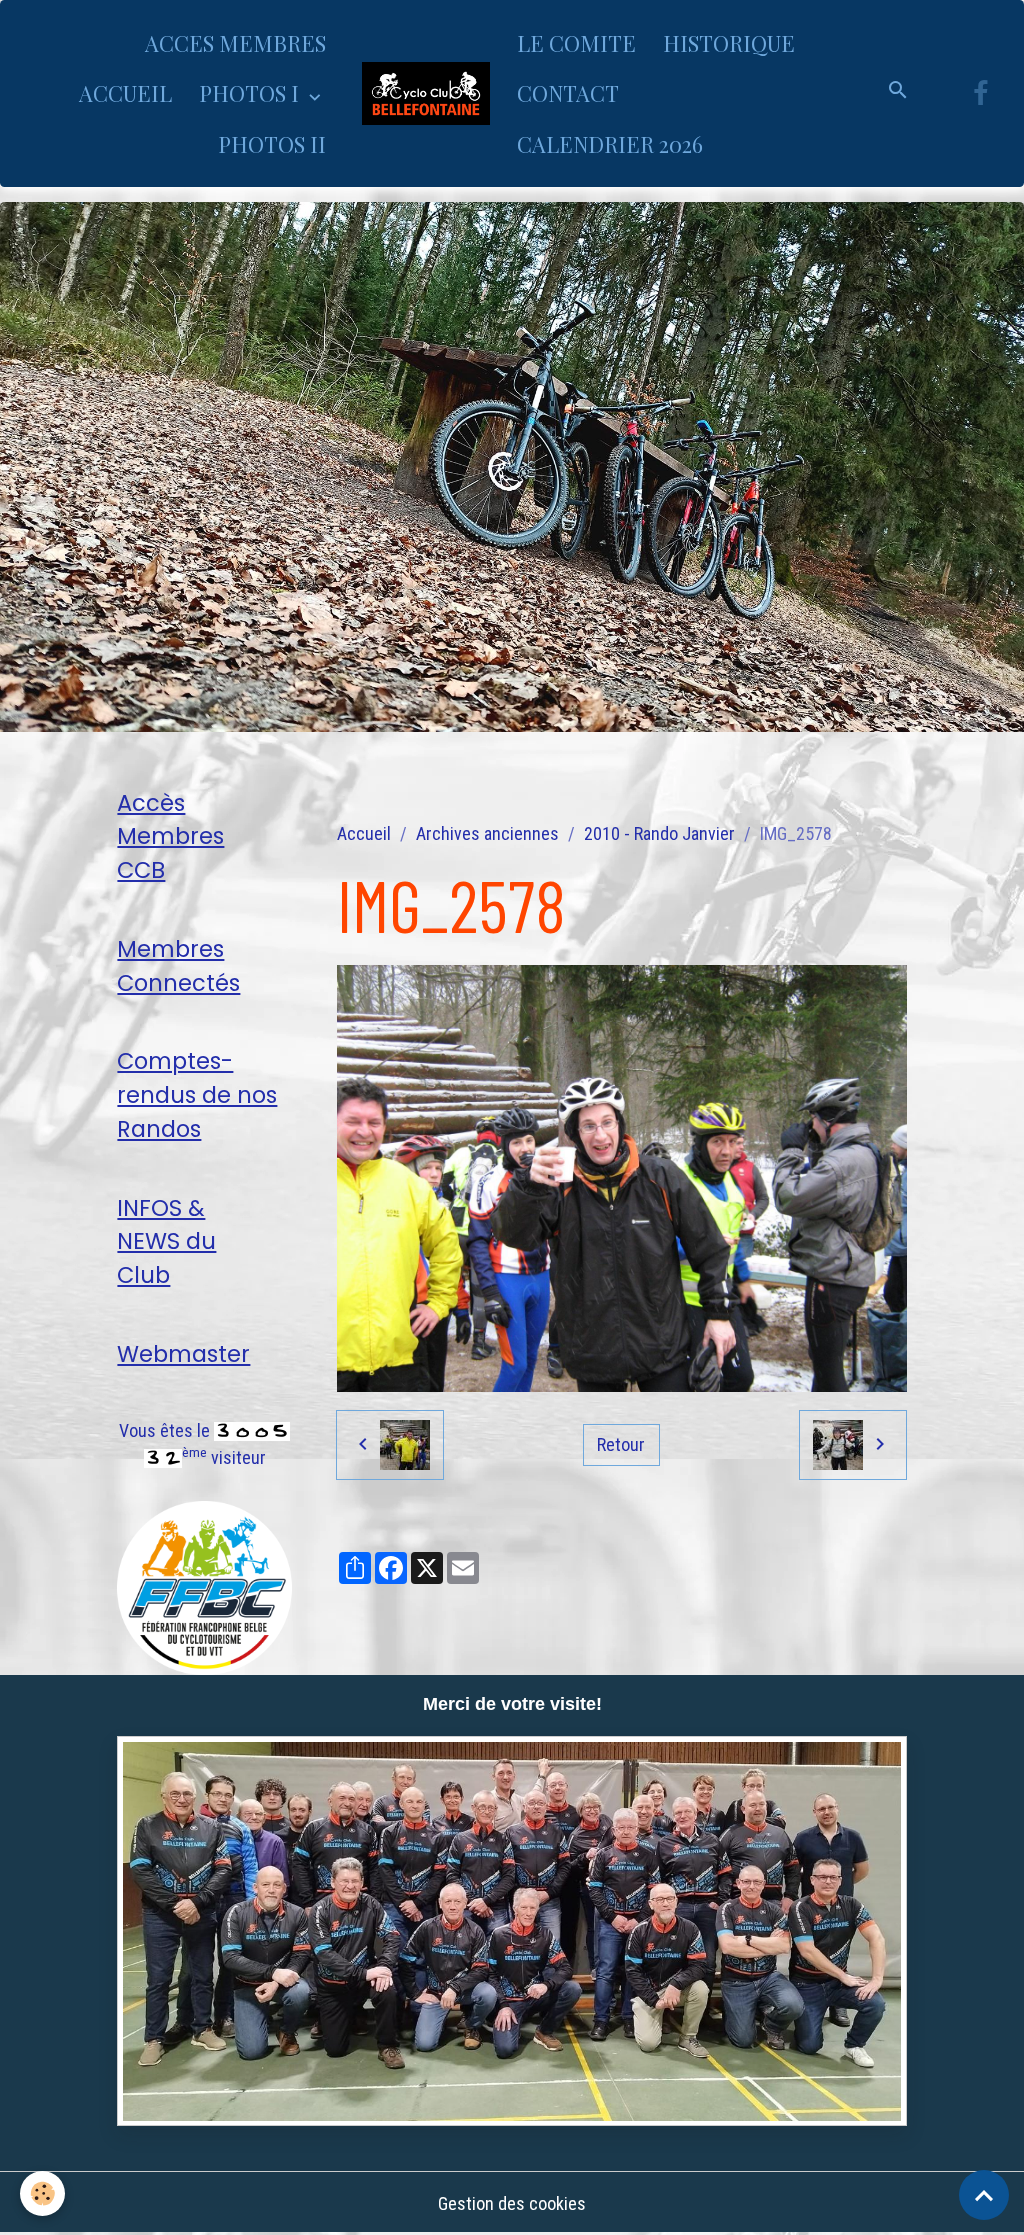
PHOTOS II (272, 144)
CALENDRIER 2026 (610, 144)
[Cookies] (42, 2193)
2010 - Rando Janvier (659, 833)
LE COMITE (576, 43)
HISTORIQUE (729, 43)
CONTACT (568, 93)
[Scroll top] (984, 2195)
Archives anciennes (487, 833)
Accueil (364, 833)
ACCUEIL (125, 93)
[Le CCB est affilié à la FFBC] (204, 1586)
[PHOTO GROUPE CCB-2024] (511, 1931)
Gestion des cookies (512, 2203)
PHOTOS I (251, 93)
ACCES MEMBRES (235, 43)
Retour (621, 1444)
